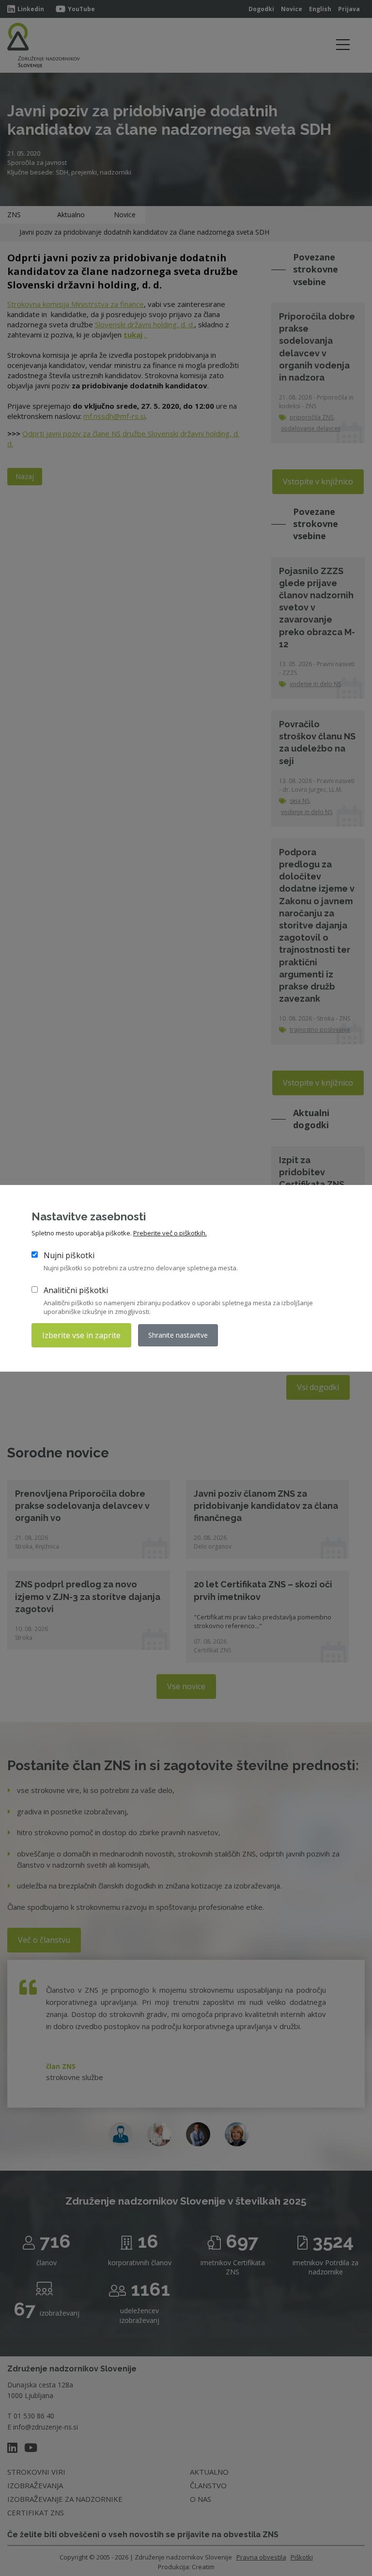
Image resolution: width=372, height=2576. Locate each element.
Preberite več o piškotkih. (170, 1233)
